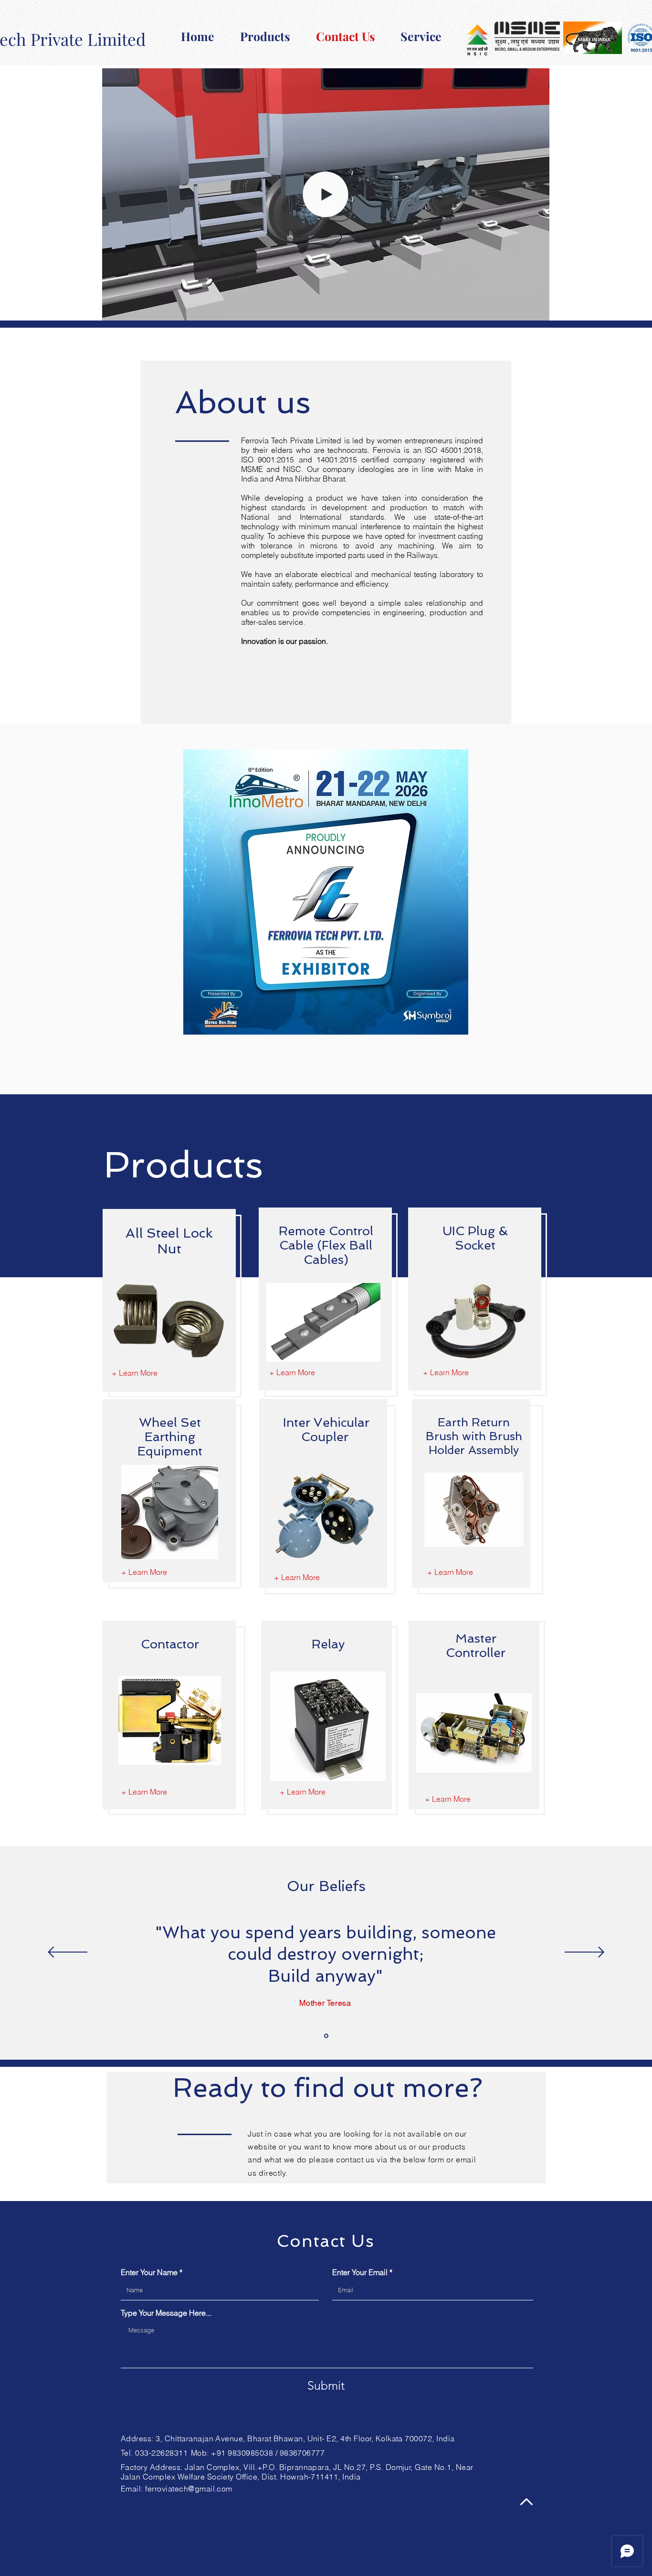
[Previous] (68, 1953)
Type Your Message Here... (166, 2313)
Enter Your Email (360, 2272)
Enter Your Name (149, 2272)
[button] (537, 310)
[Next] (584, 1953)
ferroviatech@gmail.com (189, 2489)
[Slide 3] (326, 2036)
